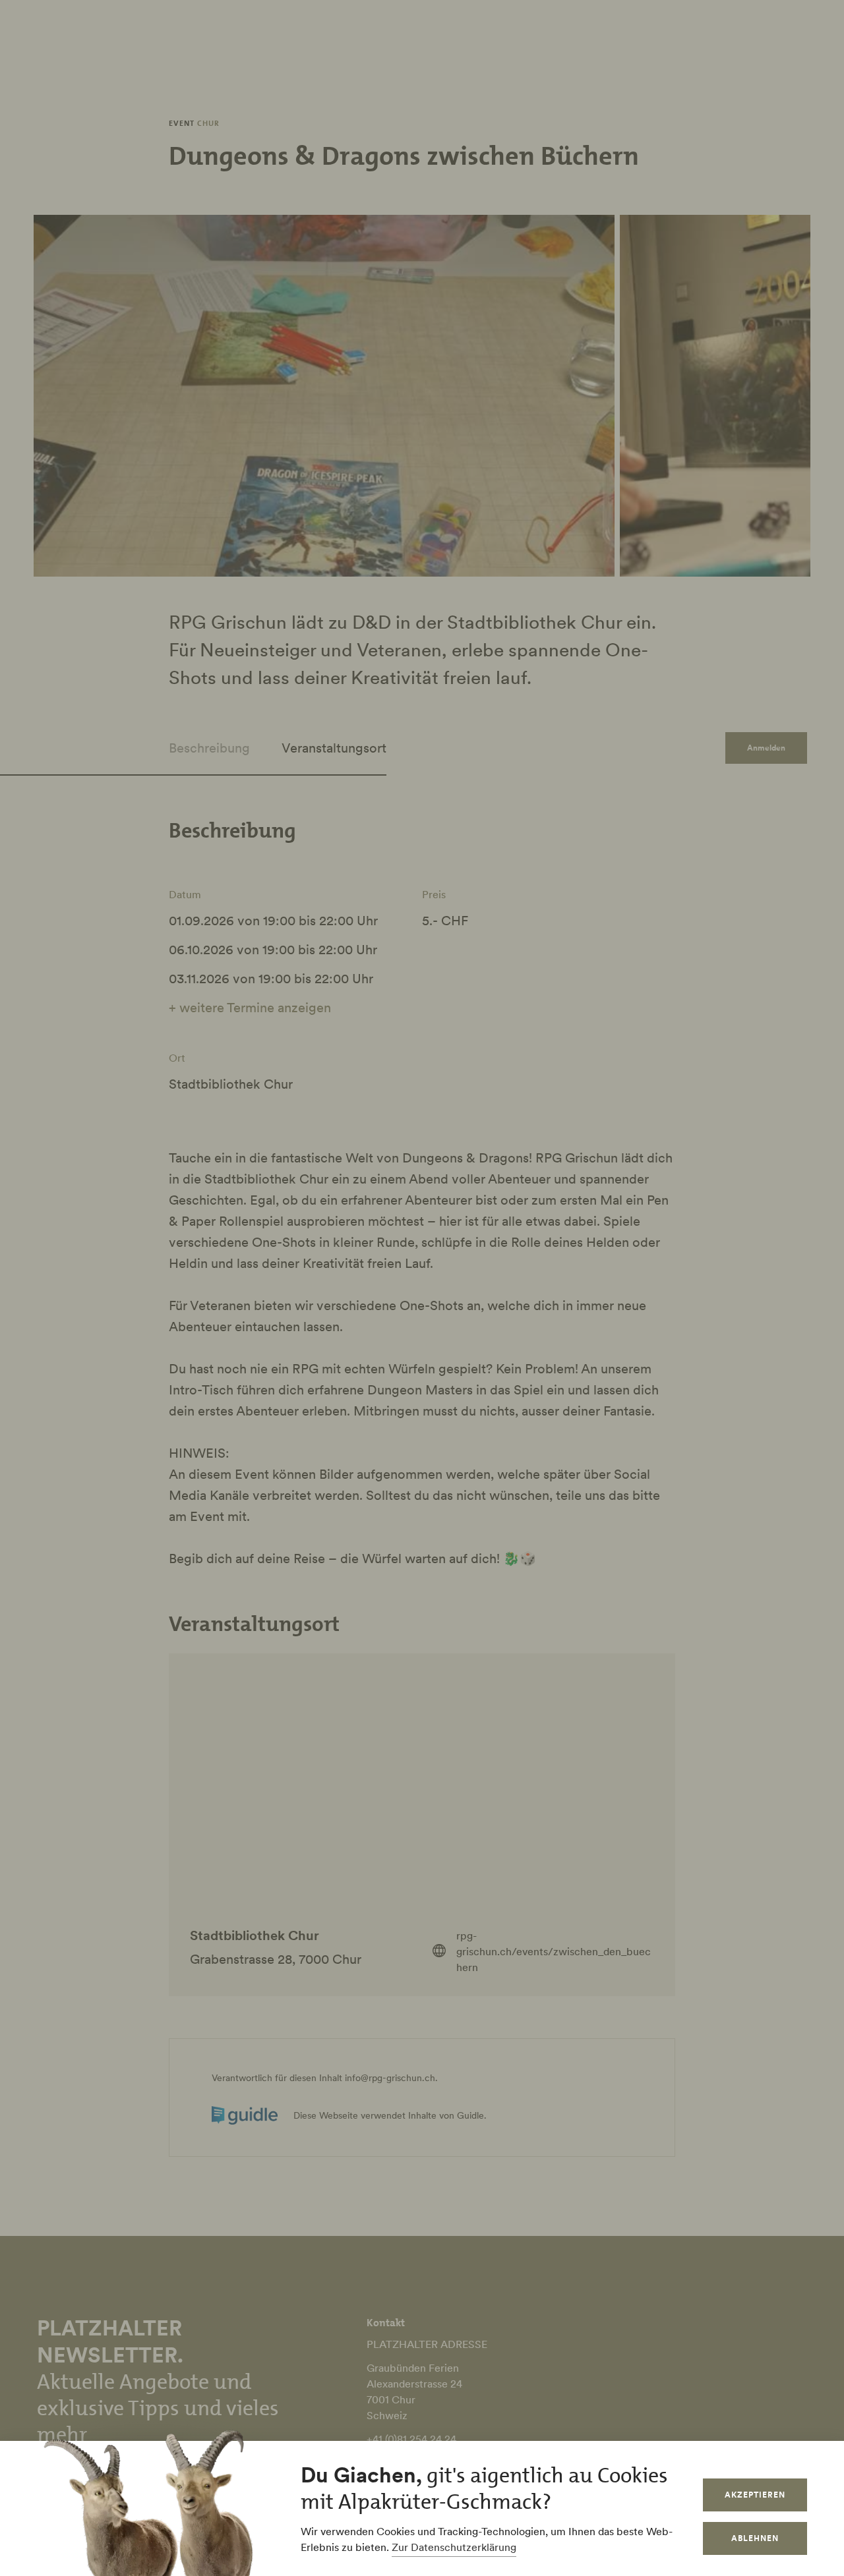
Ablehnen (755, 2538)
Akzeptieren (755, 2495)
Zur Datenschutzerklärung (454, 2547)
